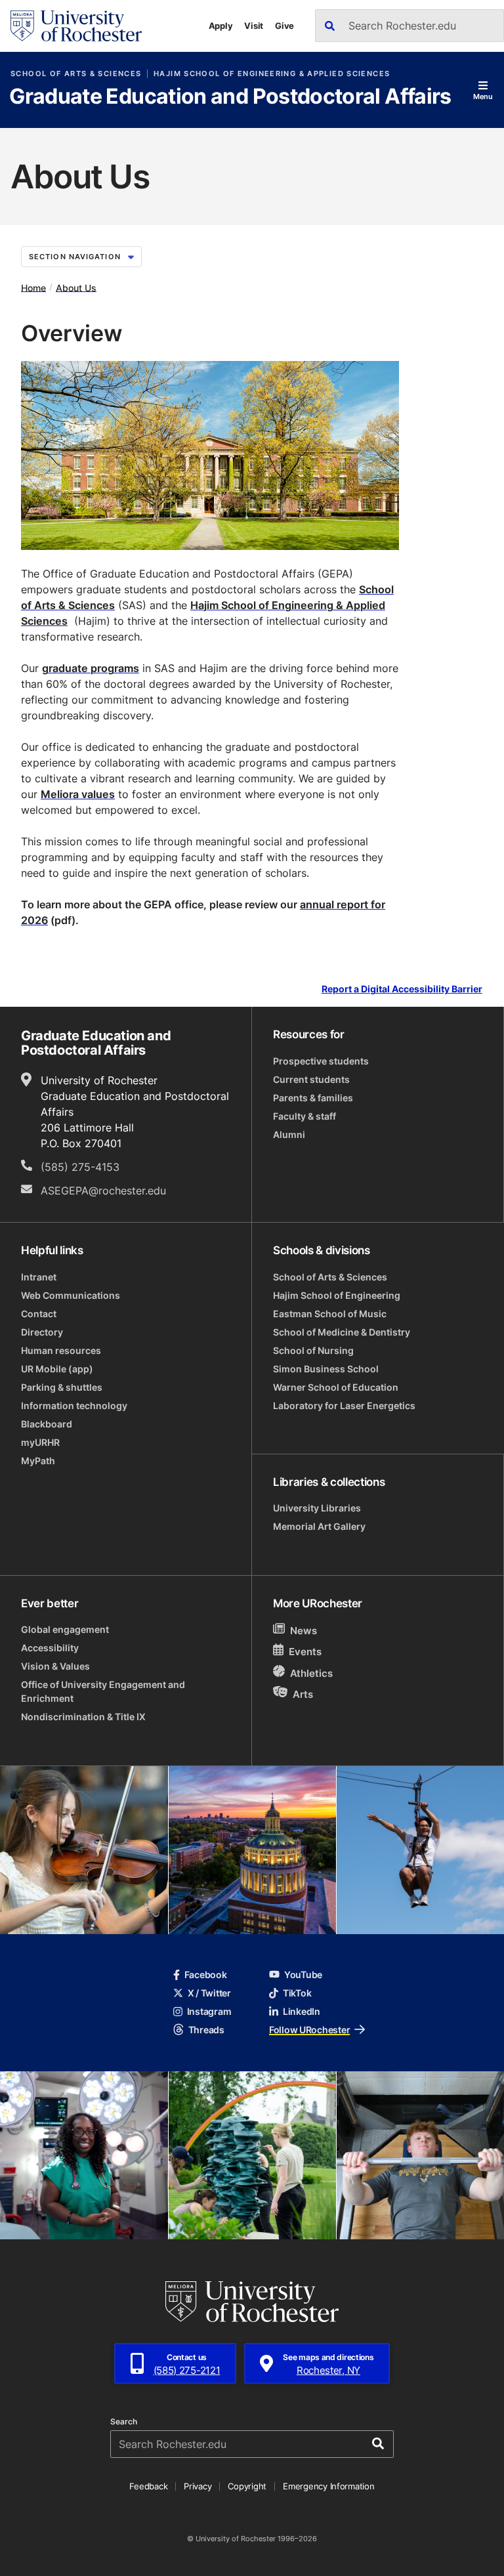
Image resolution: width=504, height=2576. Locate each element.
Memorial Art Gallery (319, 1526)
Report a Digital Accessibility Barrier (402, 989)
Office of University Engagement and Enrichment (103, 1691)
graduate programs (91, 668)
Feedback (148, 2486)
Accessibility (50, 1648)
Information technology (74, 1405)
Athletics (311, 1673)
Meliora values (78, 794)
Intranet (39, 1277)
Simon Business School (326, 1369)
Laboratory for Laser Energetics (344, 1405)
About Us (76, 287)
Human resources (61, 1350)
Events (305, 1652)
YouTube (303, 1974)
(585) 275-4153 (80, 1167)
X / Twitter (209, 1993)
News (304, 1631)
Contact (39, 1314)
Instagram (209, 2011)
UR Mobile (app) (57, 1369)
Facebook (206, 1974)
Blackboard (47, 1424)
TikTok (297, 1993)
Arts (303, 1694)
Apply (221, 26)
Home (33, 287)
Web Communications (71, 1295)
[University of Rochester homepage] (76, 26)
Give (284, 26)
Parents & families (313, 1098)
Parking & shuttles (62, 1387)
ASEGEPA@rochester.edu (103, 1191)
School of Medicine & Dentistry (342, 1332)
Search (124, 2422)
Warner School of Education (336, 1387)
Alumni (289, 1134)
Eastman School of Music (330, 1314)
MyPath (38, 1461)
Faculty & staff (304, 1116)
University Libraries (317, 1508)
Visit (254, 26)
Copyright (247, 2486)
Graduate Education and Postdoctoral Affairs (230, 97)
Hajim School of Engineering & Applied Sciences (272, 74)
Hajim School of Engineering (337, 1295)
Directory (42, 1332)
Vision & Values (55, 1666)
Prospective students (321, 1061)
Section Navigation (75, 257)
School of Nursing (313, 1350)
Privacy (198, 2486)
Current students (311, 1079)
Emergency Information (329, 2486)
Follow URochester (309, 2030)
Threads (206, 2030)
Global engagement (65, 1629)
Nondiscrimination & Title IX (83, 1717)
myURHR (40, 1442)
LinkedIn (302, 2011)
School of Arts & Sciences (76, 74)
